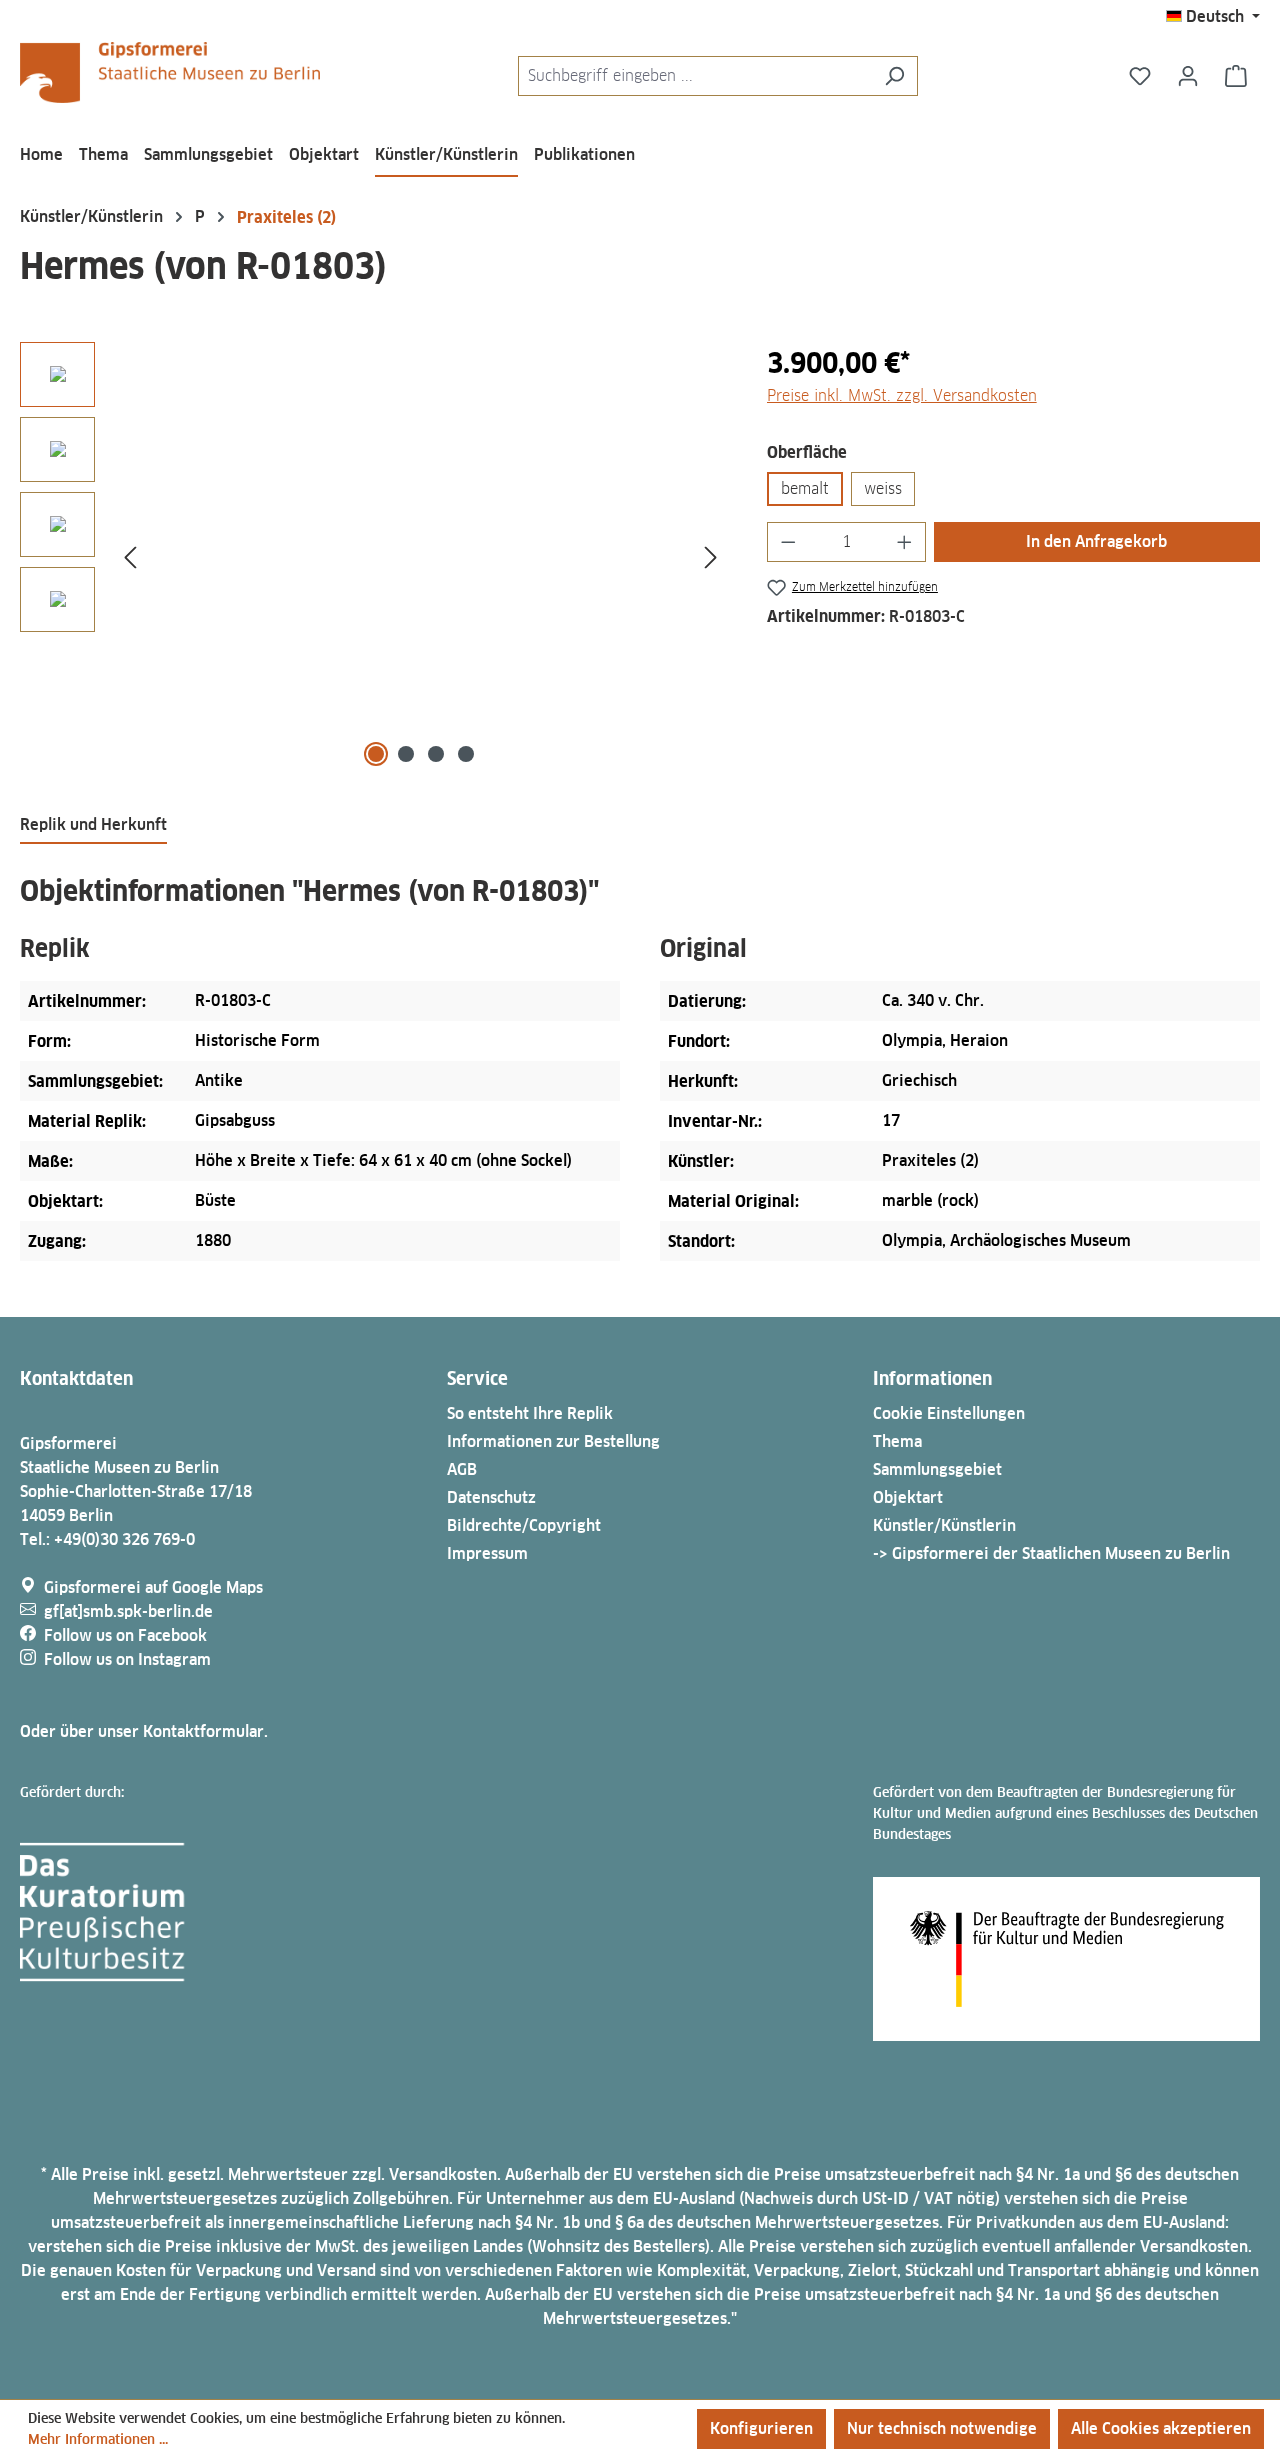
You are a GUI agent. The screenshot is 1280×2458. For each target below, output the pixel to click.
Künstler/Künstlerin (944, 1525)
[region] (373, 557)
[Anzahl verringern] (788, 542)
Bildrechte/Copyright (524, 1525)
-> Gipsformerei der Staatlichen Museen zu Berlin (1051, 1553)
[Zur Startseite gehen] (170, 72)
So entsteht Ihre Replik (530, 1413)
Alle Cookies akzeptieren (1161, 2428)
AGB (462, 1469)
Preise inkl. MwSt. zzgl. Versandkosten (902, 395)
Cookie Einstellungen (949, 1413)
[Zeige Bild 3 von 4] (436, 754)
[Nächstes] (711, 556)
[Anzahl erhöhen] (905, 542)
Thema (897, 1441)
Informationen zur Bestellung (553, 1441)
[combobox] (695, 76)
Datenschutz (491, 1497)
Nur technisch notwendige (942, 2428)
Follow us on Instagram (127, 1659)
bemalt (805, 488)
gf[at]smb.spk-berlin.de (128, 1611)
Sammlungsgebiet (937, 1469)
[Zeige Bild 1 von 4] (376, 754)
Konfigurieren (761, 2428)
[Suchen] (894, 76)
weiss (883, 488)
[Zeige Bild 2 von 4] (406, 754)
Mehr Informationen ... (98, 2439)
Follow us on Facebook (125, 1635)
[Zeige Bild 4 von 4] (466, 754)
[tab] (93, 826)
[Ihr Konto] (1188, 76)
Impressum (487, 1553)
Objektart (908, 1497)
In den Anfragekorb (1096, 541)
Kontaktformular (203, 1731)
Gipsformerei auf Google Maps (153, 1587)
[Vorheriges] (130, 556)
